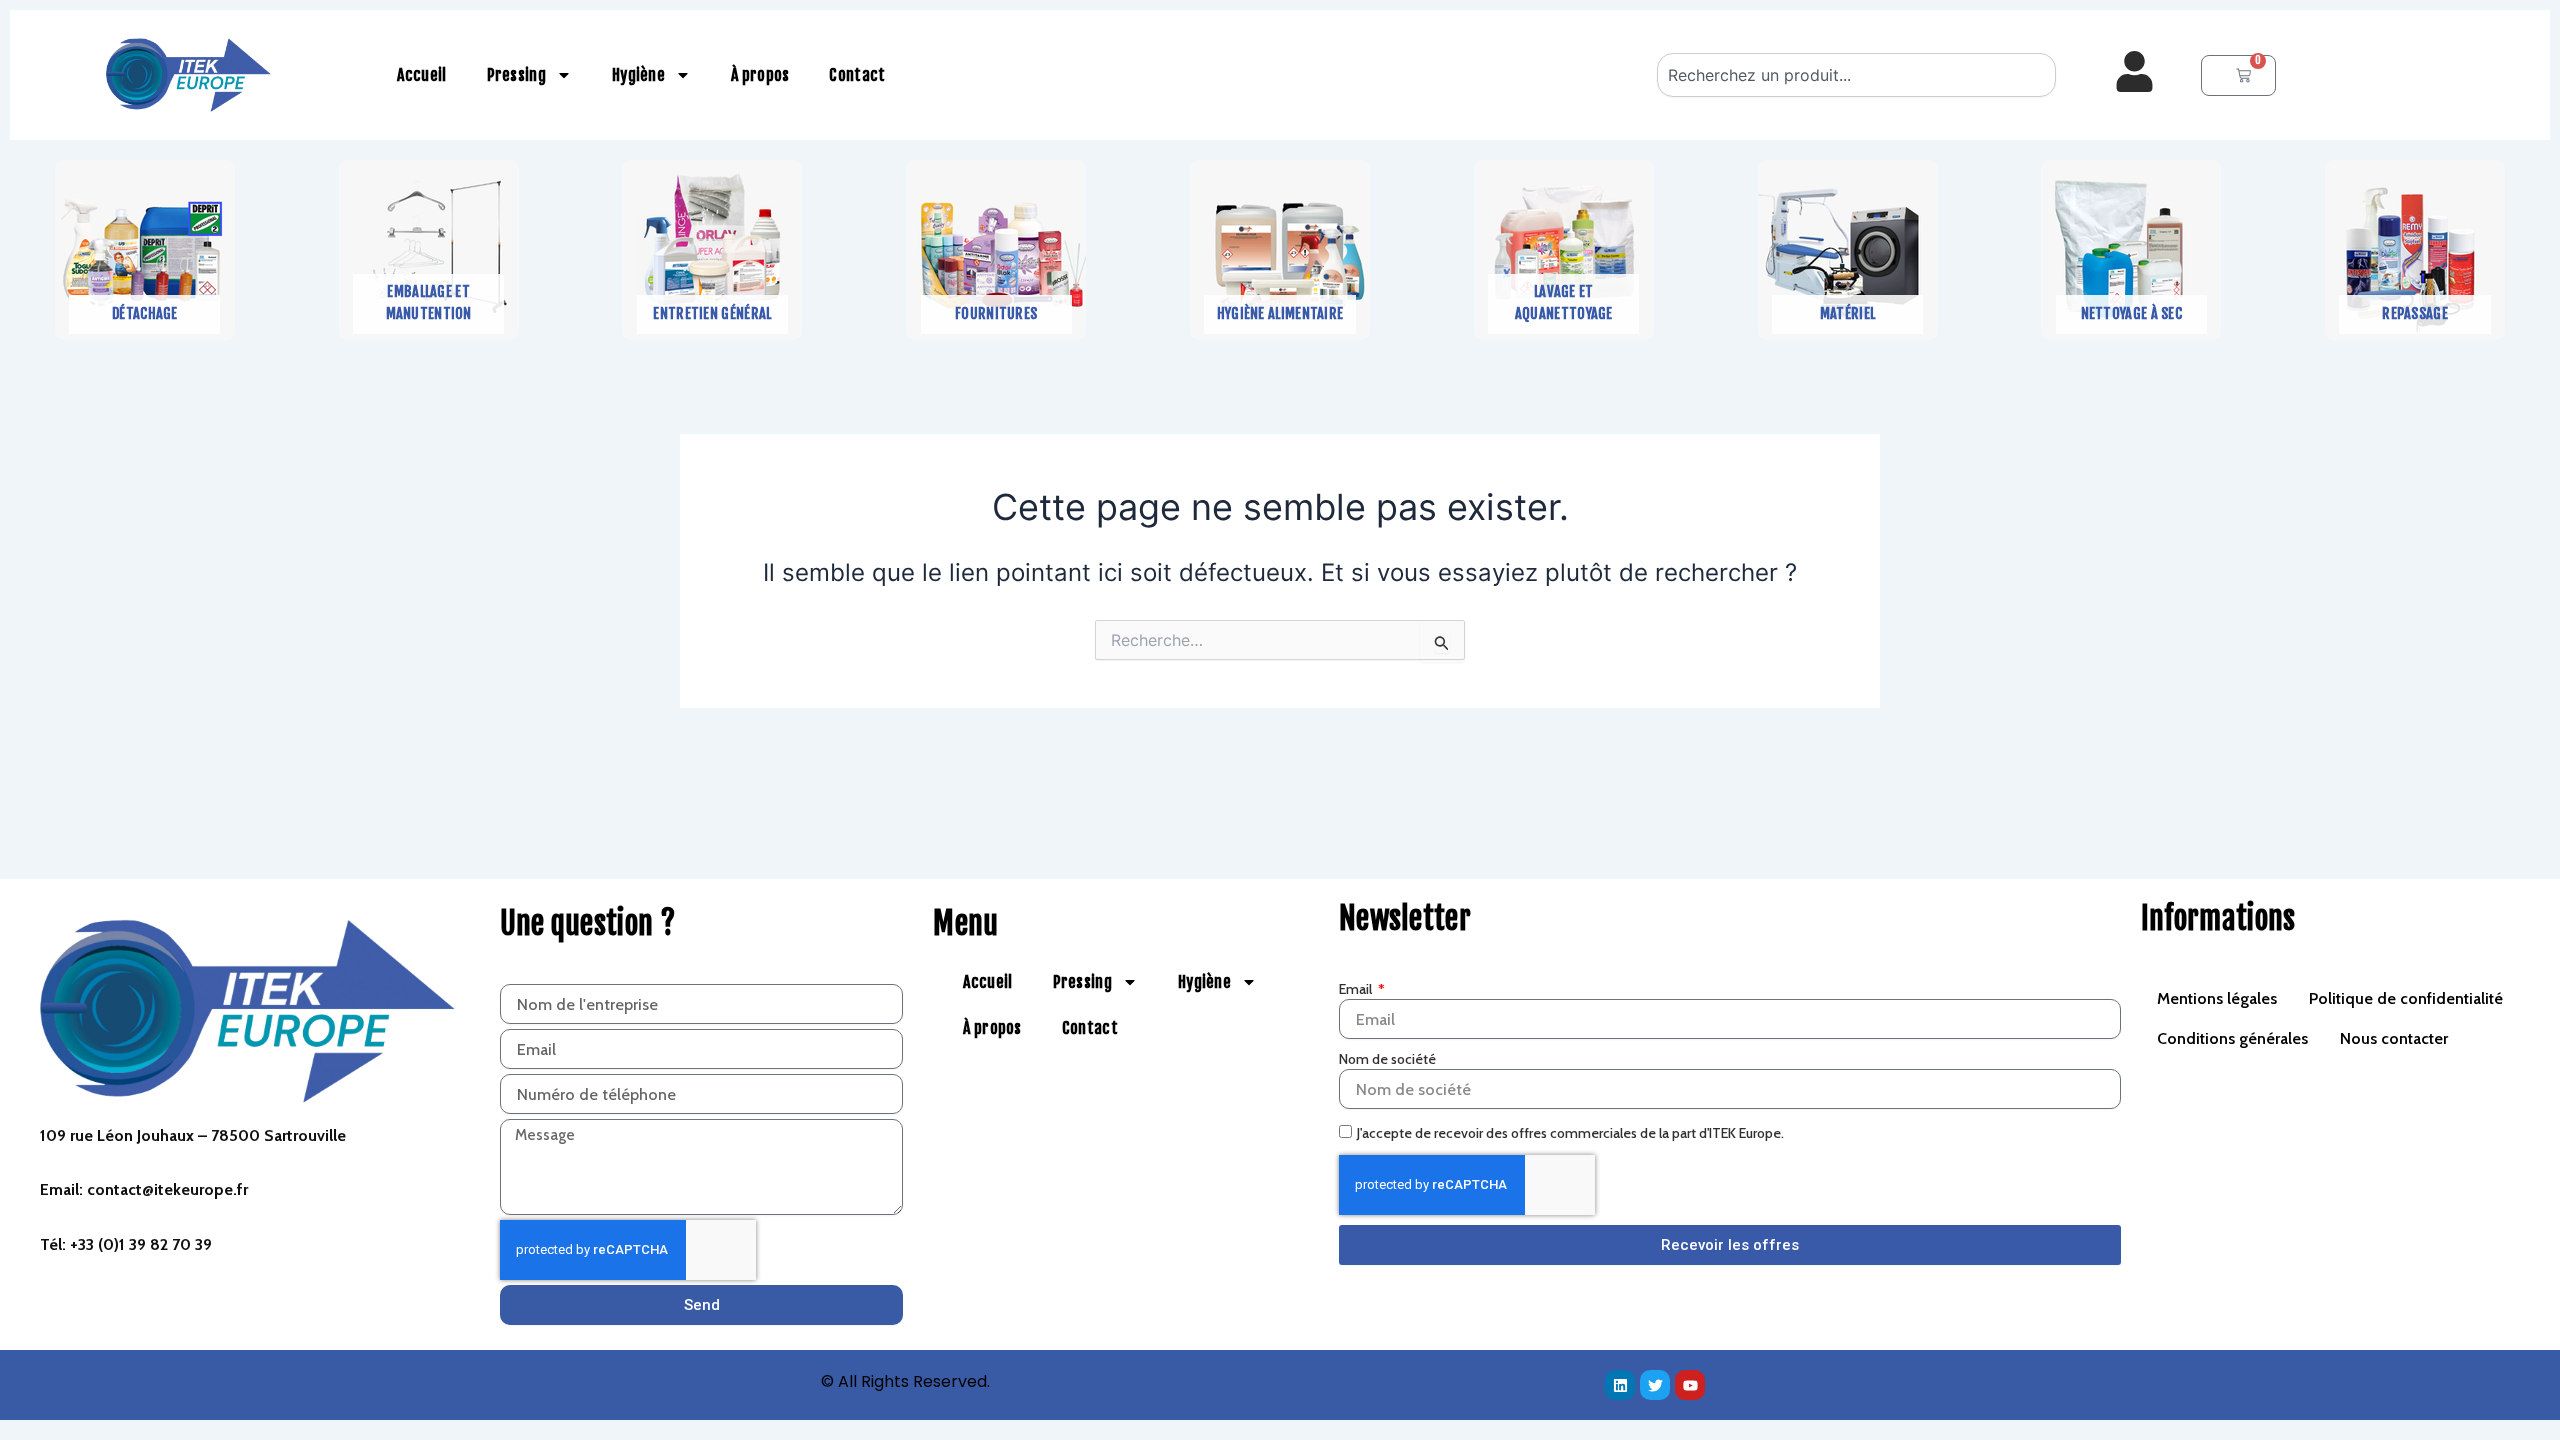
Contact (857, 75)
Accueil (421, 75)
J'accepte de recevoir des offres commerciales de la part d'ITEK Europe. (1570, 1133)
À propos (760, 75)
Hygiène (638, 75)
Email (1357, 989)
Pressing (516, 75)
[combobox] (1857, 75)
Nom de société (1387, 1059)
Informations (2218, 918)
